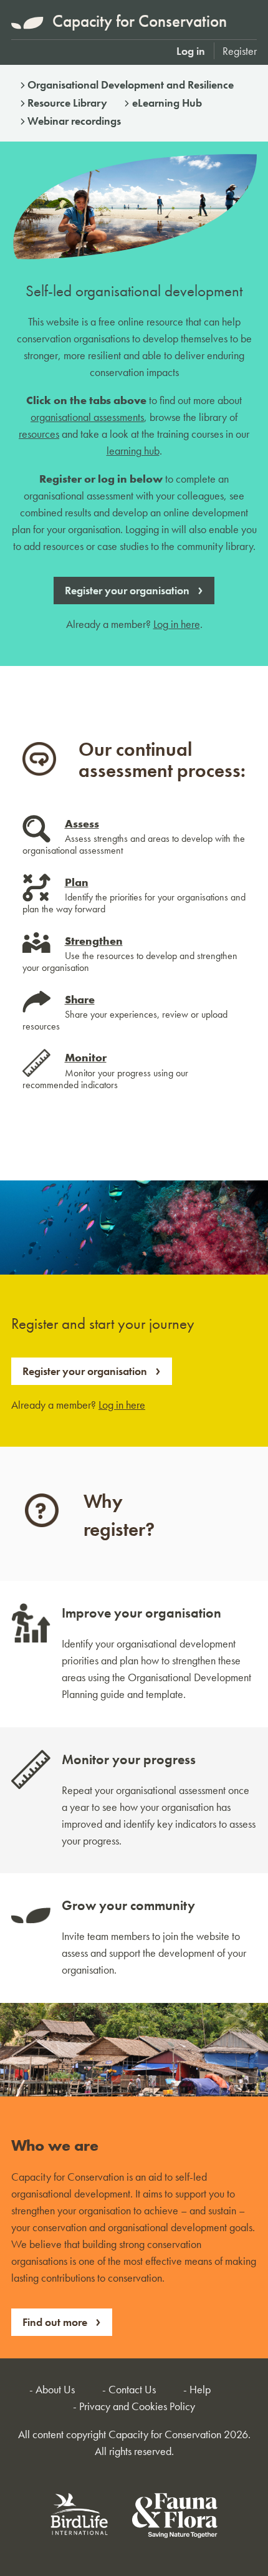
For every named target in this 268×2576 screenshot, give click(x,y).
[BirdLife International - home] (80, 2518)
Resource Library (67, 103)
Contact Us (132, 2389)
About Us (55, 2389)
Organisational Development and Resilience (131, 84)
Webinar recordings (74, 121)
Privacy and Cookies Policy (137, 2406)
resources (39, 434)
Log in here (177, 624)
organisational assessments (87, 417)
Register (240, 51)
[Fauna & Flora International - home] (175, 2518)
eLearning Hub (167, 103)
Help (200, 2389)
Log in (191, 51)
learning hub (133, 451)
